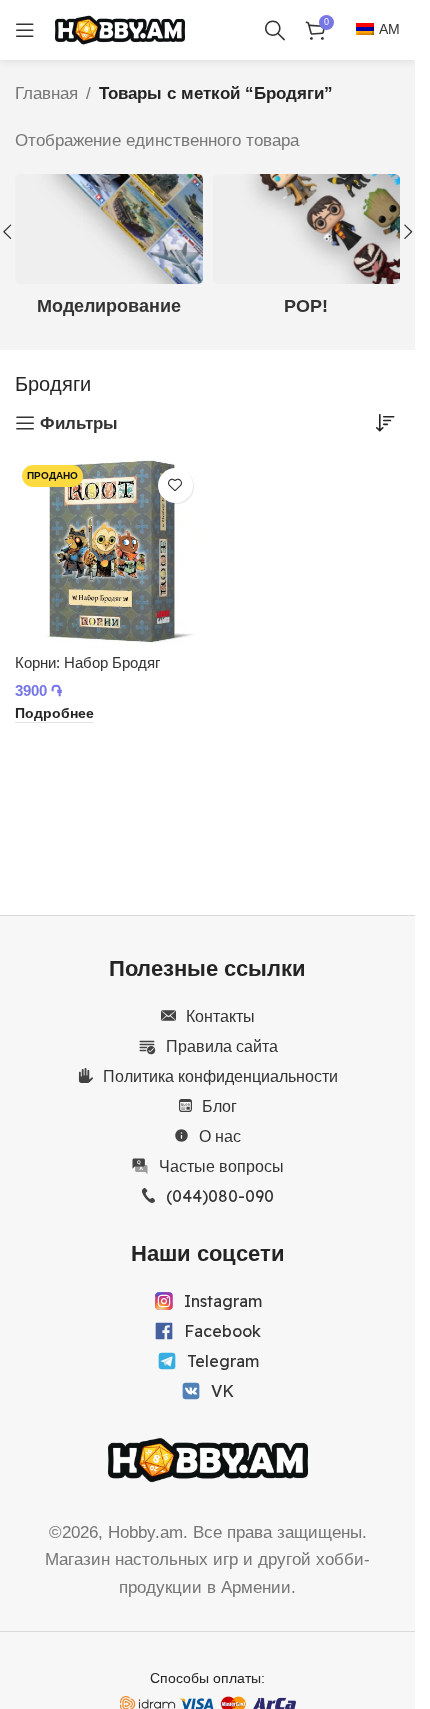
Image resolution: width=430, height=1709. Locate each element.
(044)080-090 (220, 1196)
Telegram (223, 1361)
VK (222, 1391)
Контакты (220, 1016)
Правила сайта (222, 1046)
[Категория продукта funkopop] (307, 251)
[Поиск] (275, 30)
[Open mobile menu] (25, 30)
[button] (408, 232)
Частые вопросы (221, 1166)
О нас (220, 1136)
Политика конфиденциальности (220, 1076)
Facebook (222, 1331)
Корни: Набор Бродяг (87, 662)
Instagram (223, 1301)
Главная (46, 93)
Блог (219, 1106)
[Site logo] (120, 28)
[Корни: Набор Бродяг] (109, 552)
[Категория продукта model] (109, 251)
